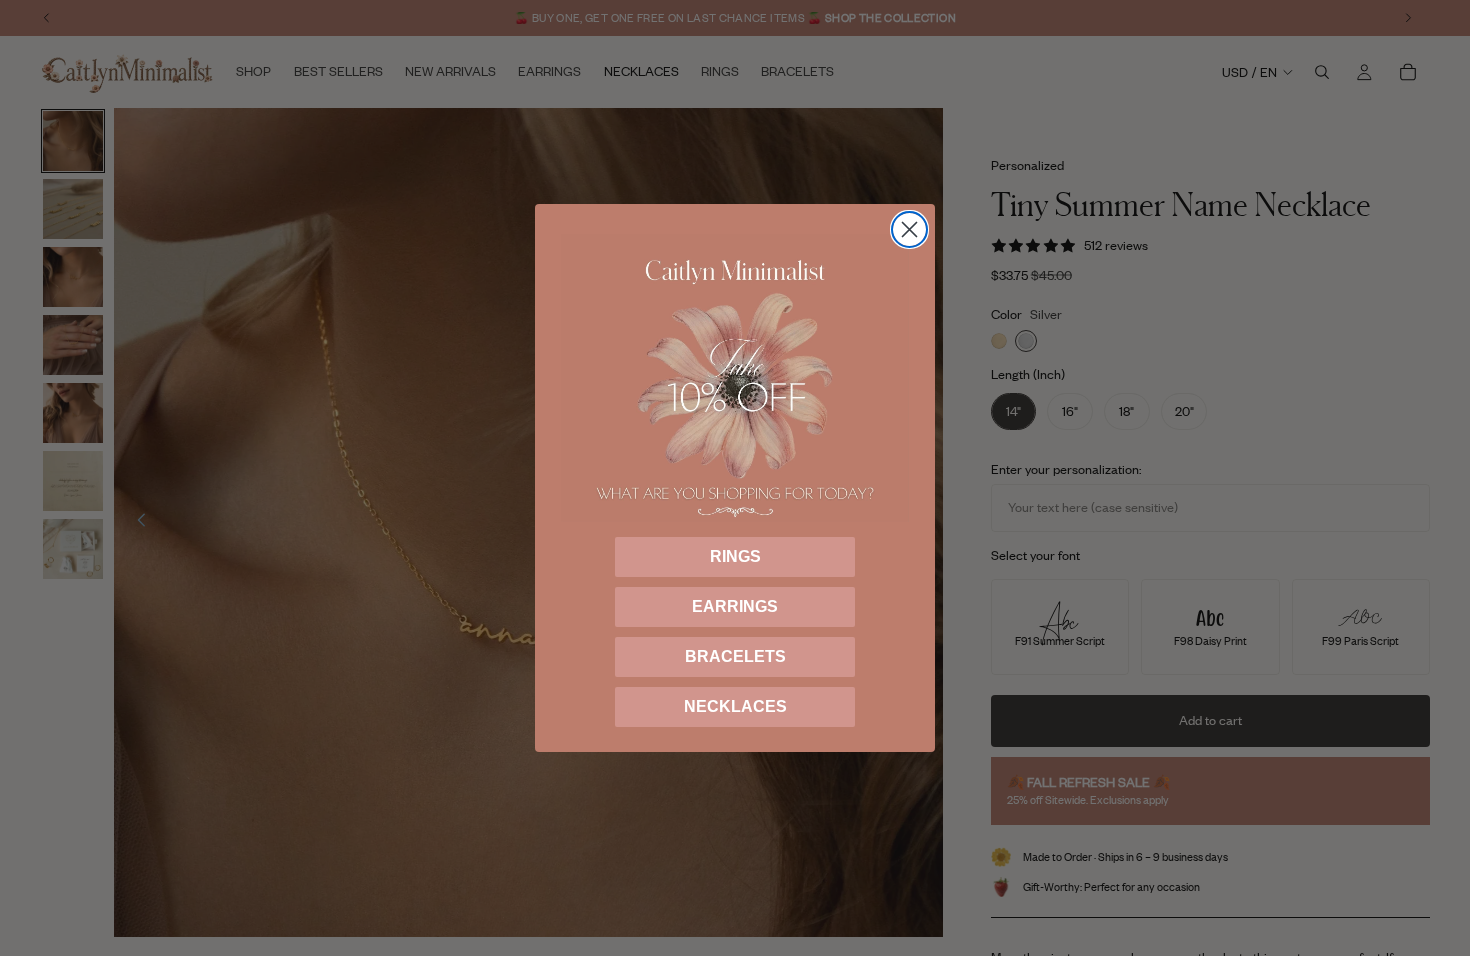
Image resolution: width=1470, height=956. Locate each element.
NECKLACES (735, 706)
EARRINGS (735, 606)
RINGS (735, 556)
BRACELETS (735, 656)
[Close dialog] (909, 229)
